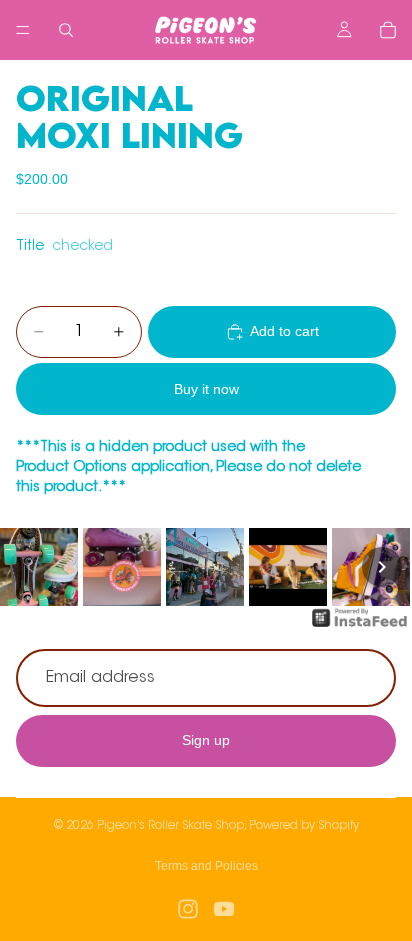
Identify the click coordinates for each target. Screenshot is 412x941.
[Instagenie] (360, 628)
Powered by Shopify (304, 826)
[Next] (382, 567)
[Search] (66, 30)
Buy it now (206, 389)
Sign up (206, 740)
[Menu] (23, 30)
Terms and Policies (206, 866)
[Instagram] (188, 909)
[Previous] (30, 567)
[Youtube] (224, 909)
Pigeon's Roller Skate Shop (170, 826)
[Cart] (388, 30)
